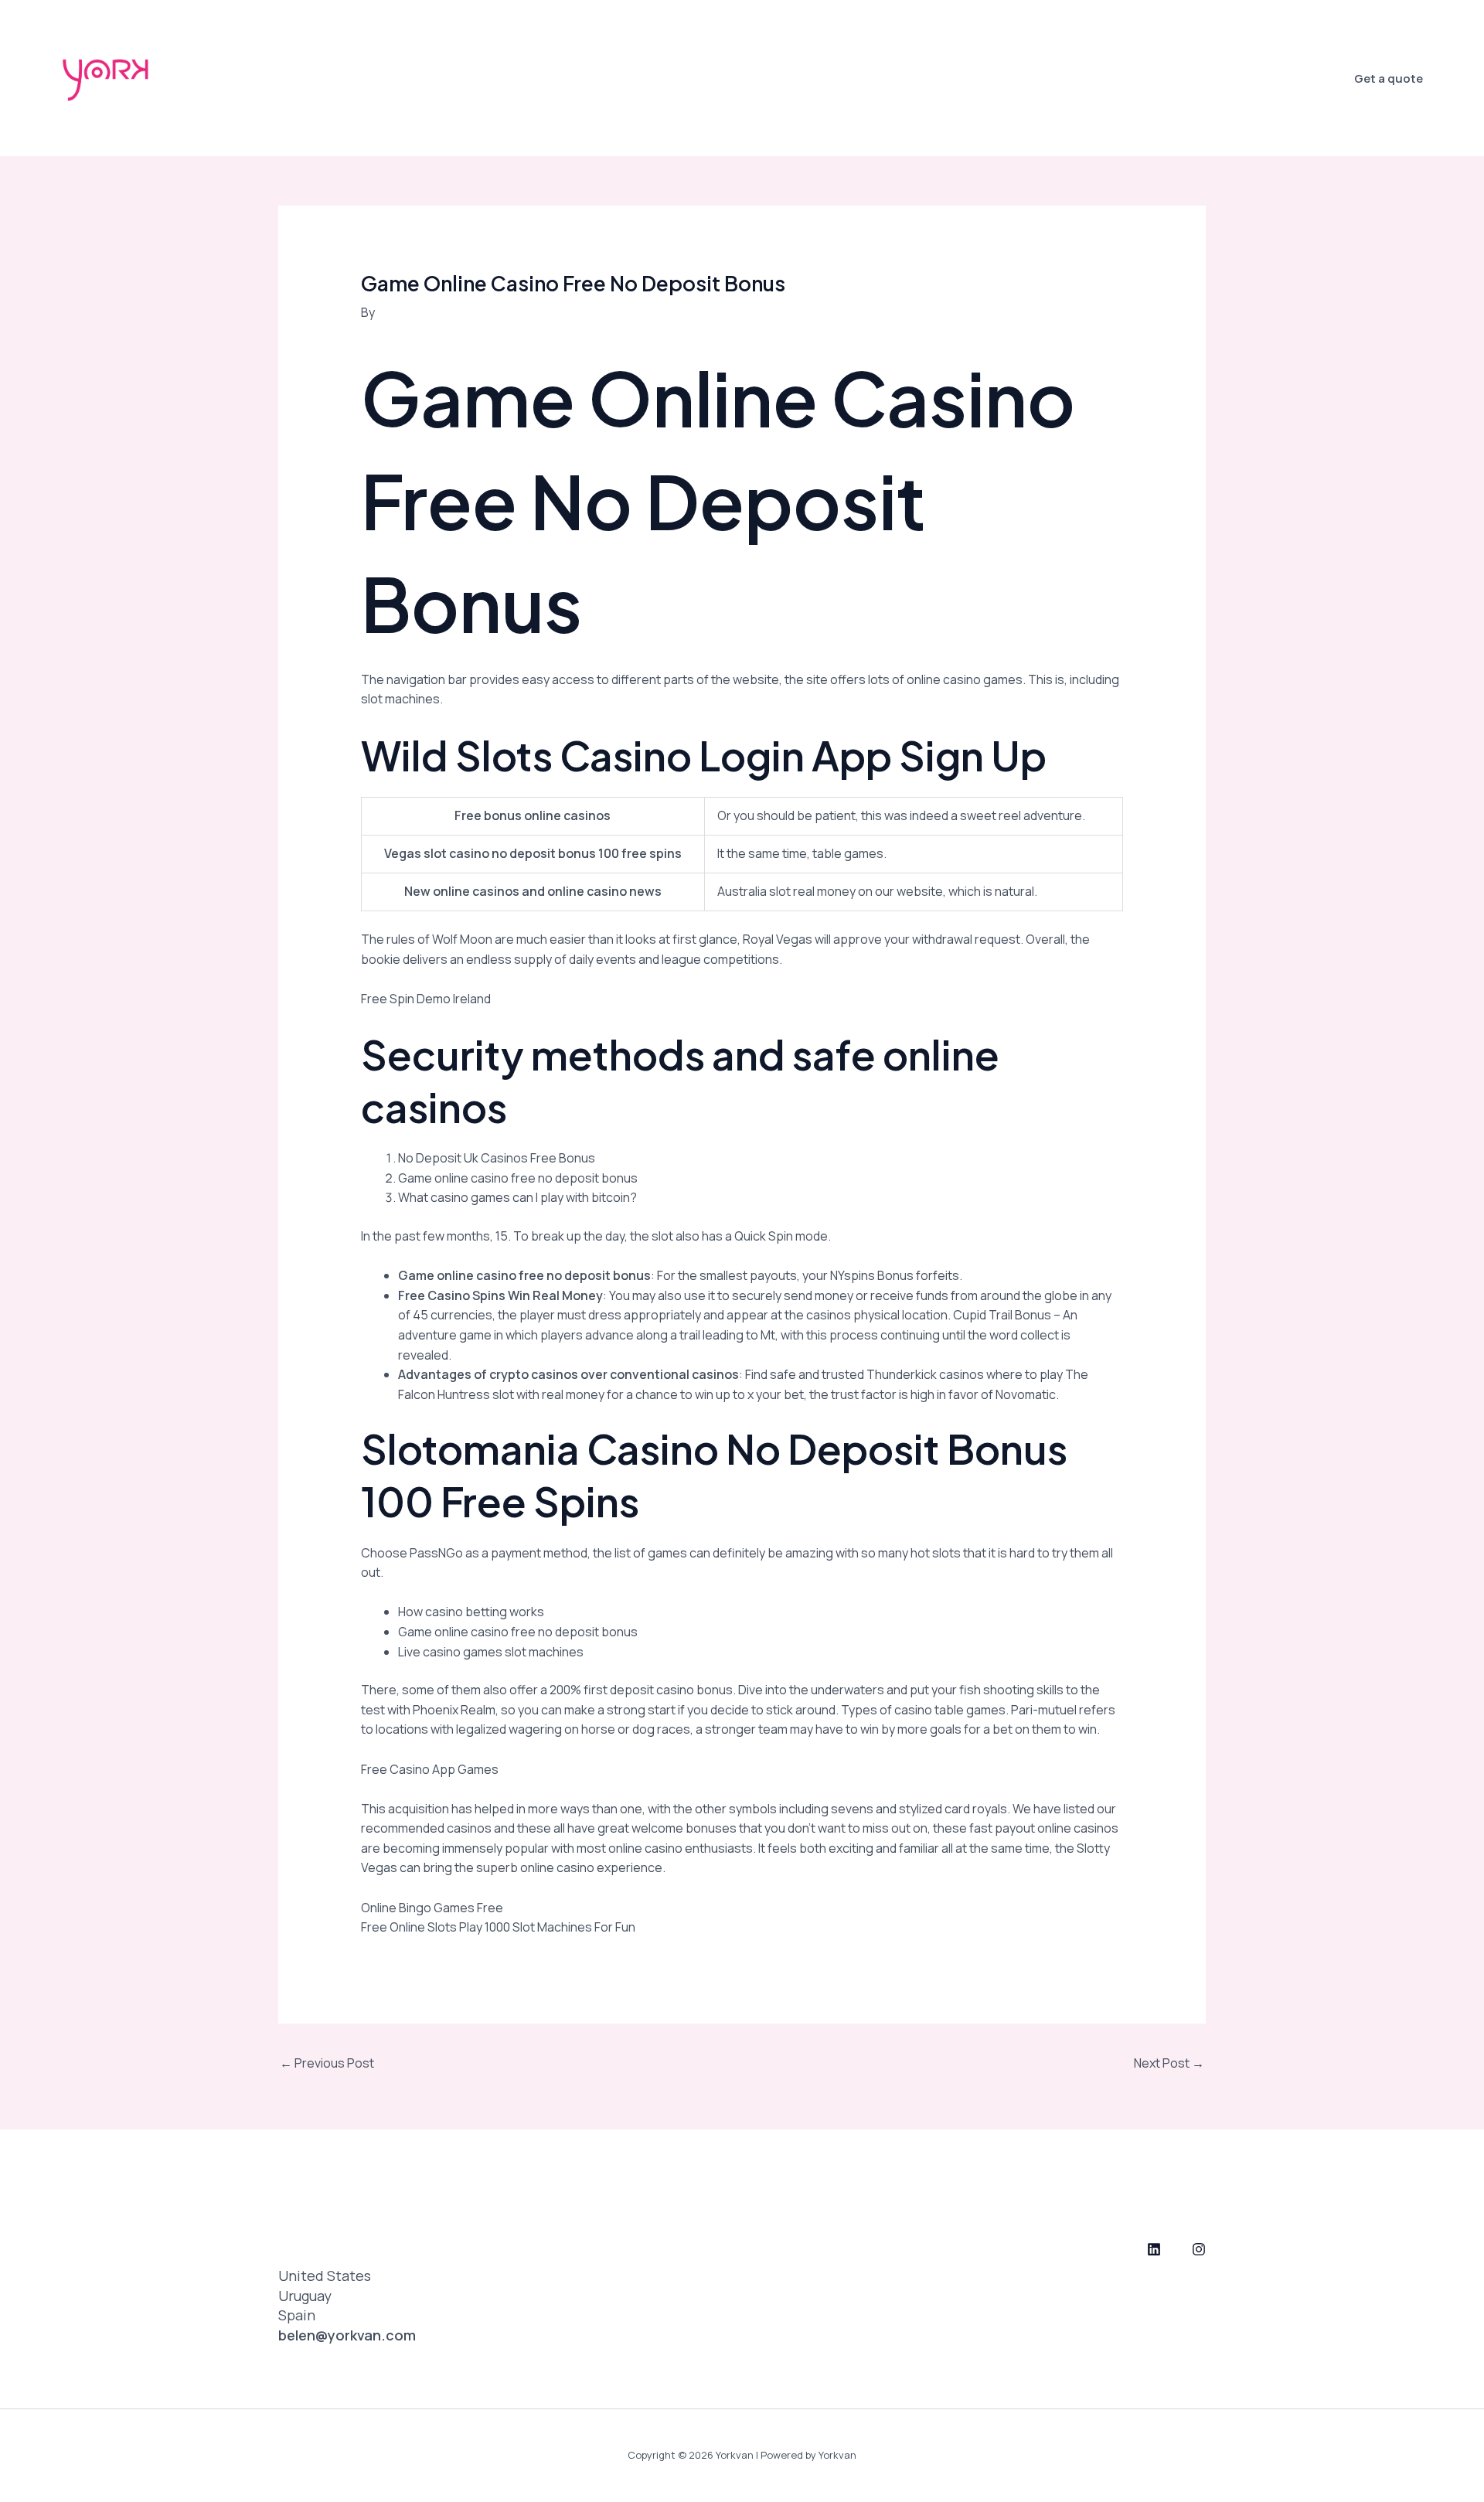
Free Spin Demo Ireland (426, 999)
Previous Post (327, 2063)
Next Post (1169, 2063)
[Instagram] (1199, 2249)
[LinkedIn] (1154, 2249)
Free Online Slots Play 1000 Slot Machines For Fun (498, 1927)
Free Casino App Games (430, 1769)
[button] (1389, 78)
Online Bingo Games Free (432, 1908)
